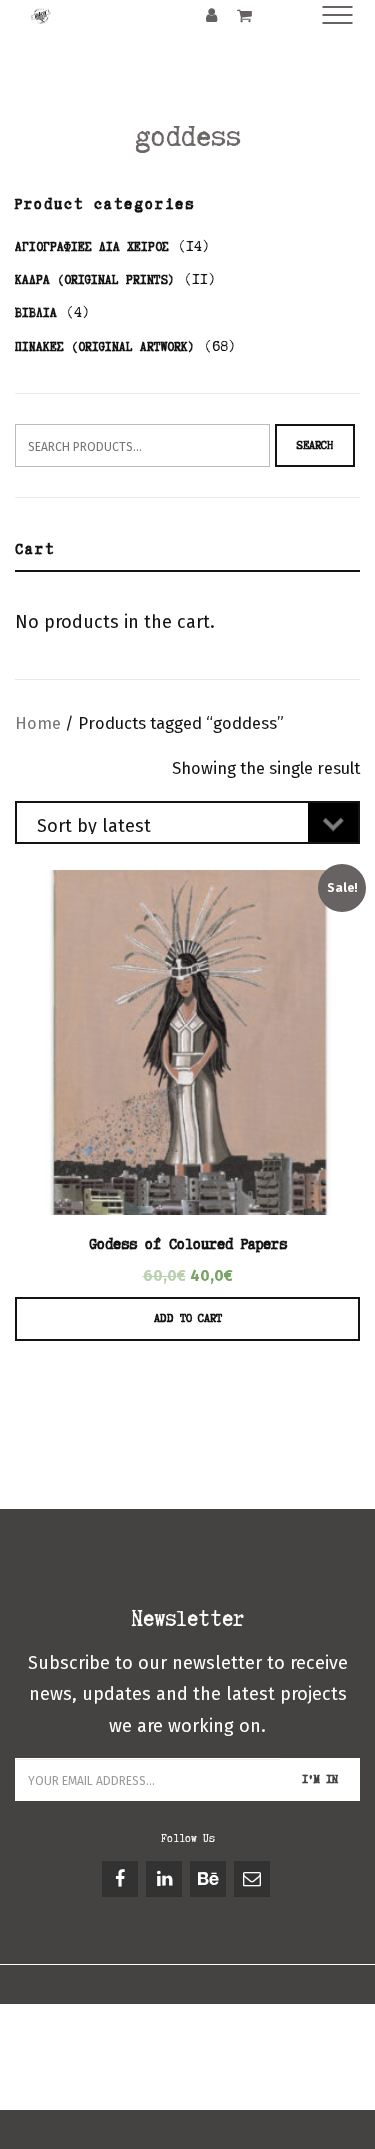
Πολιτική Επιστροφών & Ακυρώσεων (251, 2052)
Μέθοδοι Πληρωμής (77, 2052)
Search (315, 445)
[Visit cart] (244, 14)
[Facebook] (121, 1879)
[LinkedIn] (165, 1879)
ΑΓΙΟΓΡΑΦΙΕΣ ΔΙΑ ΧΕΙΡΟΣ (92, 246)
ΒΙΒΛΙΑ (36, 312)
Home (38, 723)
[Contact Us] (253, 1879)
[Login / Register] (211, 14)
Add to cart (188, 1318)
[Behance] (209, 1879)
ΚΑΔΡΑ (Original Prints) (95, 279)
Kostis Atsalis (151, 2075)
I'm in (320, 1779)
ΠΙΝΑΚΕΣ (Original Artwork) (105, 346)
